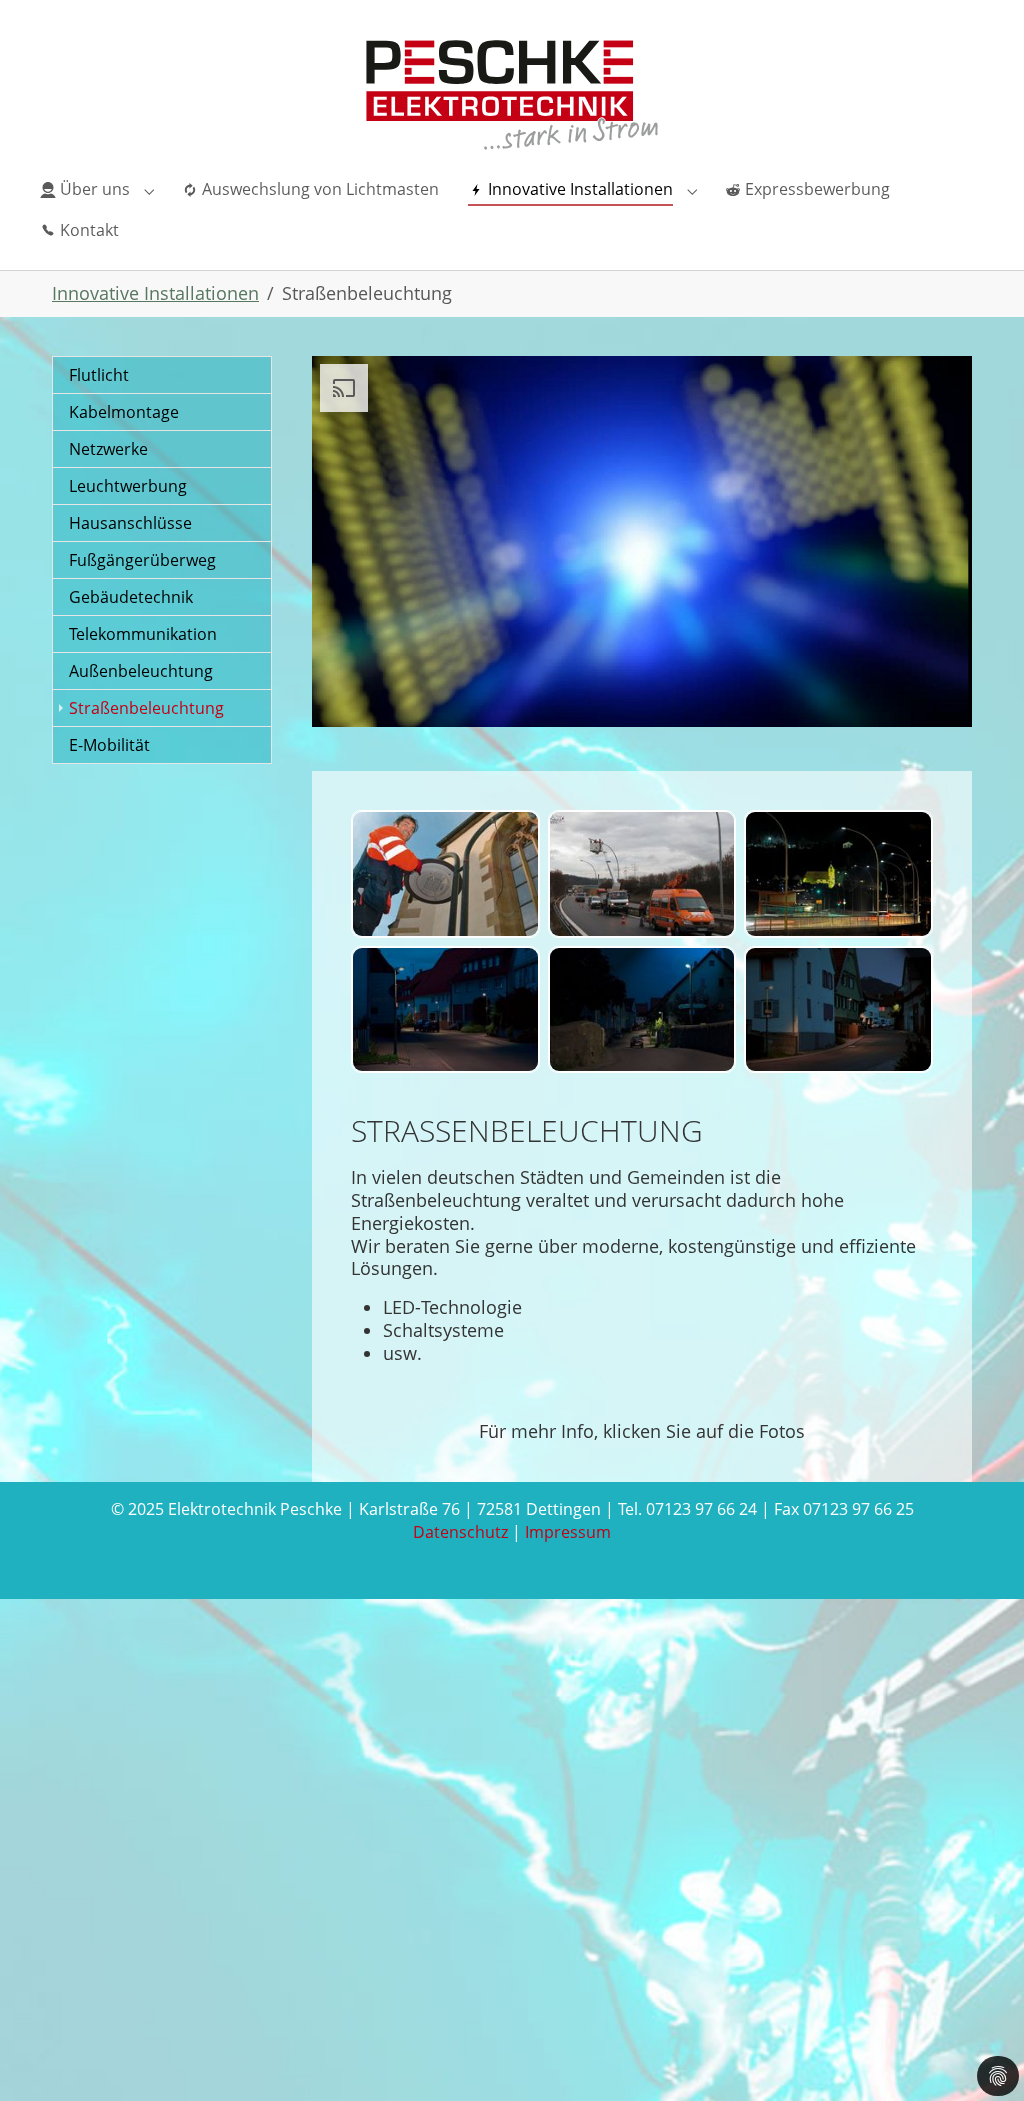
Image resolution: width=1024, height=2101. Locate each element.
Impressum (568, 1532)
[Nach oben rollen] (977, 2054)
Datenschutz (460, 1532)
